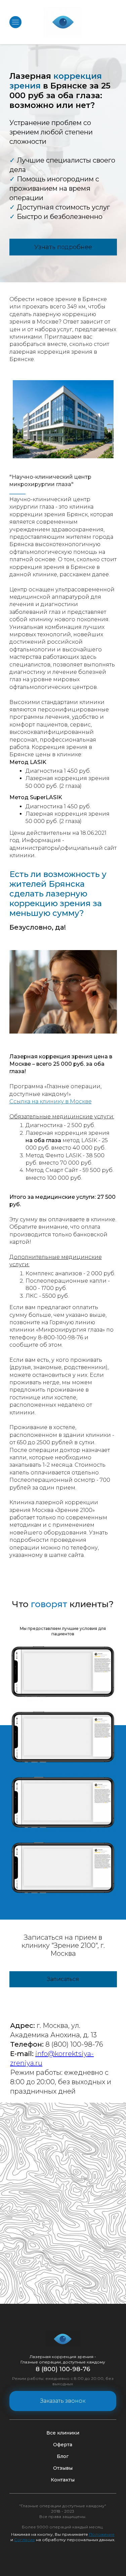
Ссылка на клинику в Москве (51, 1101)
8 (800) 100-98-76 (63, 2369)
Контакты (63, 2480)
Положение (102, 2534)
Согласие (25, 2540)
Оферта (63, 2445)
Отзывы (63, 2468)
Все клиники (63, 2433)
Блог (63, 2456)
